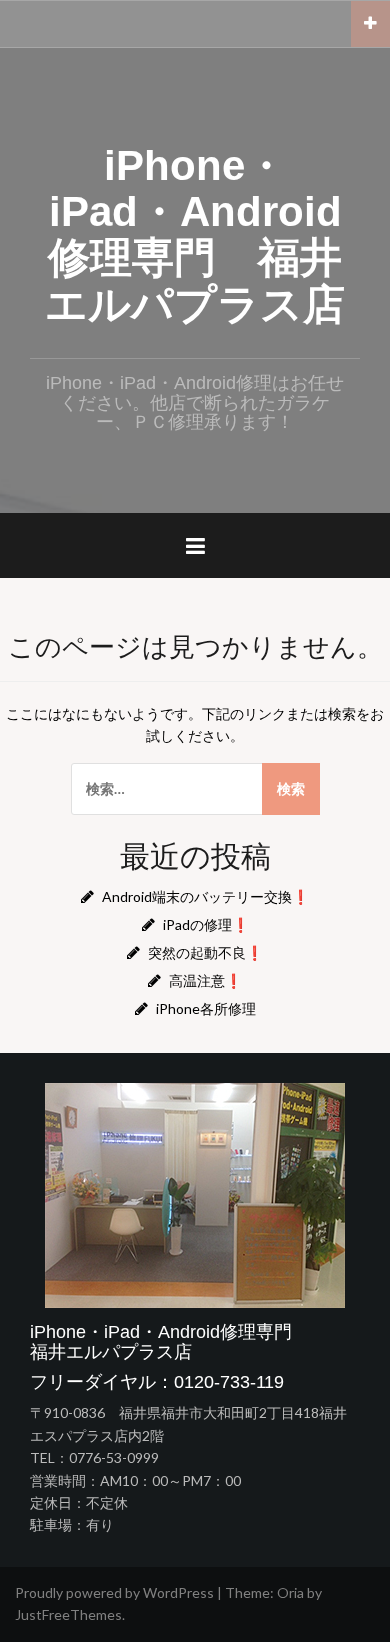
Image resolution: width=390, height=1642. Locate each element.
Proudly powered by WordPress (114, 1592)
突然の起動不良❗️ (205, 952)
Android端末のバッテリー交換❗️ (205, 896)
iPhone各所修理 (206, 1008)
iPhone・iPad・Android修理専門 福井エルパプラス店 (195, 235)
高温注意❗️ (205, 980)
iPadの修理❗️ (206, 924)
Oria (290, 1592)
